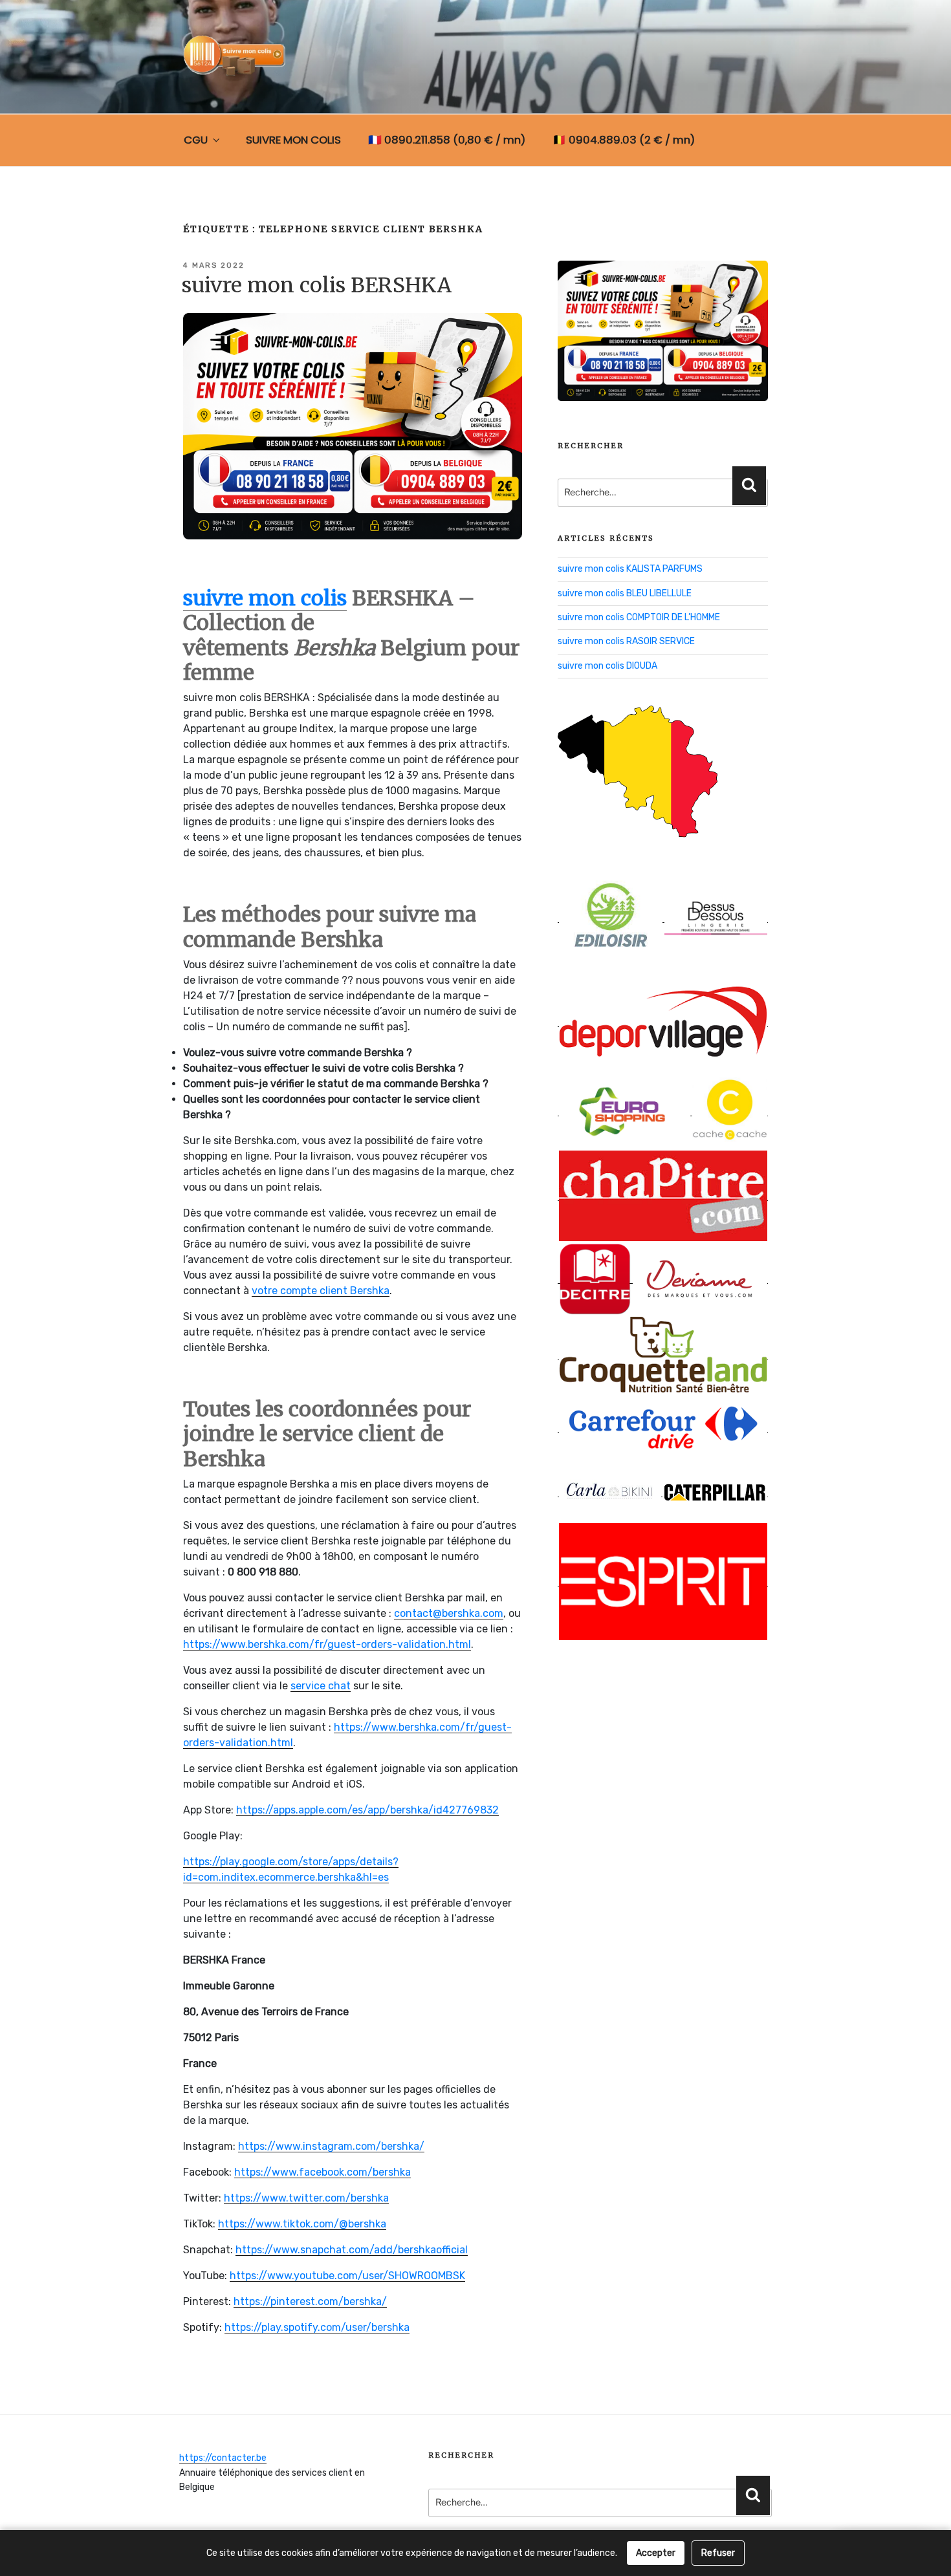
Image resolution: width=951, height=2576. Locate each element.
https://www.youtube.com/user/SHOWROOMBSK (347, 2276)
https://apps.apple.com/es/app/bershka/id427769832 (367, 1810)
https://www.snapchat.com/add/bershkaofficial (352, 2250)
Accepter (656, 2553)
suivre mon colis (265, 598)
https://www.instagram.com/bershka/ (331, 2146)
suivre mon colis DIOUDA (607, 666)
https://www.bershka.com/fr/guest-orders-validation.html (327, 1644)
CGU (196, 140)
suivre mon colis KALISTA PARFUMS (630, 569)
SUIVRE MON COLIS (293, 140)
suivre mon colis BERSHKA (317, 285)
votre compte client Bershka (321, 1291)
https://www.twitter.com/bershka (306, 2198)
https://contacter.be (223, 2458)
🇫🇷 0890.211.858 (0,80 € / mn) (447, 140)
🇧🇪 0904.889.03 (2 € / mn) (624, 140)
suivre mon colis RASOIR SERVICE (626, 641)
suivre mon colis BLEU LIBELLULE (625, 593)
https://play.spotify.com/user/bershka (317, 2327)
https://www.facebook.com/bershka (322, 2172)
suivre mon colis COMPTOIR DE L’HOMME (639, 617)
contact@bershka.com (449, 1613)
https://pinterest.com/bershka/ (310, 2301)
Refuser (718, 2553)
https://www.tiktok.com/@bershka (302, 2224)
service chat (321, 1686)
